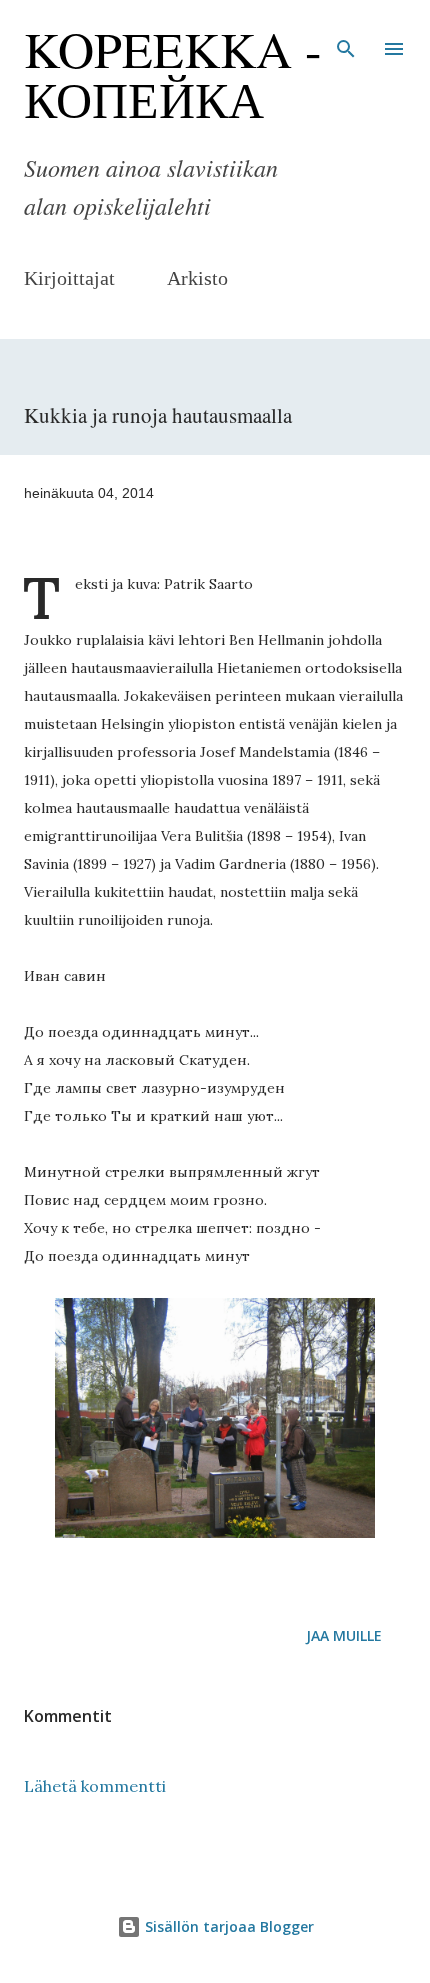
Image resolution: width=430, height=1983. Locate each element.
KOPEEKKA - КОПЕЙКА (173, 73)
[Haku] (346, 36)
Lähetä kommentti (95, 1786)
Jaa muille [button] (344, 1635)
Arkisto (197, 278)
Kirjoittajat (69, 278)
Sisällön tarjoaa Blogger (227, 1926)
